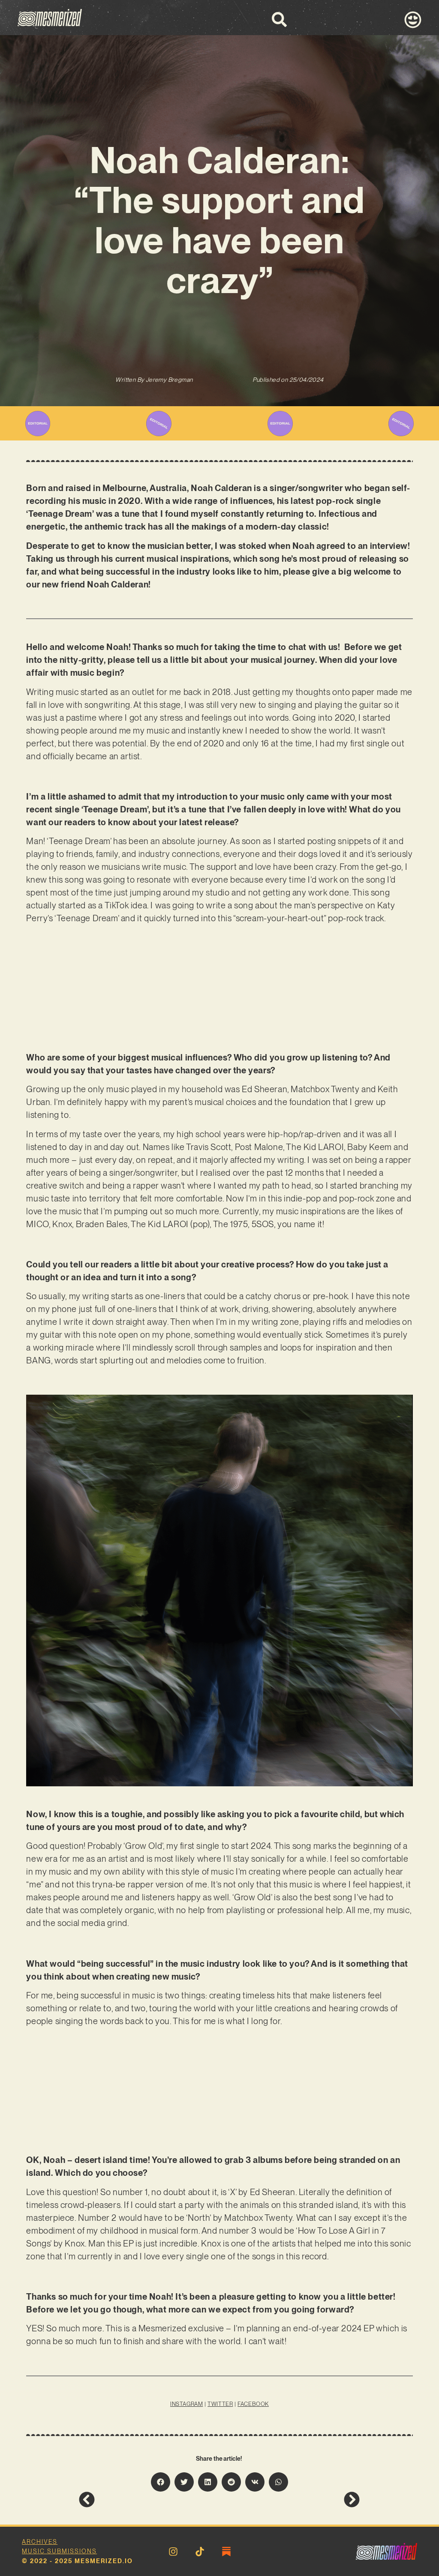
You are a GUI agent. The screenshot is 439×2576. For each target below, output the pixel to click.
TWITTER (220, 2404)
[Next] (290, 2500)
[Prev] (149, 2500)
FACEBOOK (253, 2404)
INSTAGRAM (186, 2404)
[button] (161, 2482)
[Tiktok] (200, 2552)
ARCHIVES (40, 2542)
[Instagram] (173, 2552)
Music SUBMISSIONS (59, 2551)
